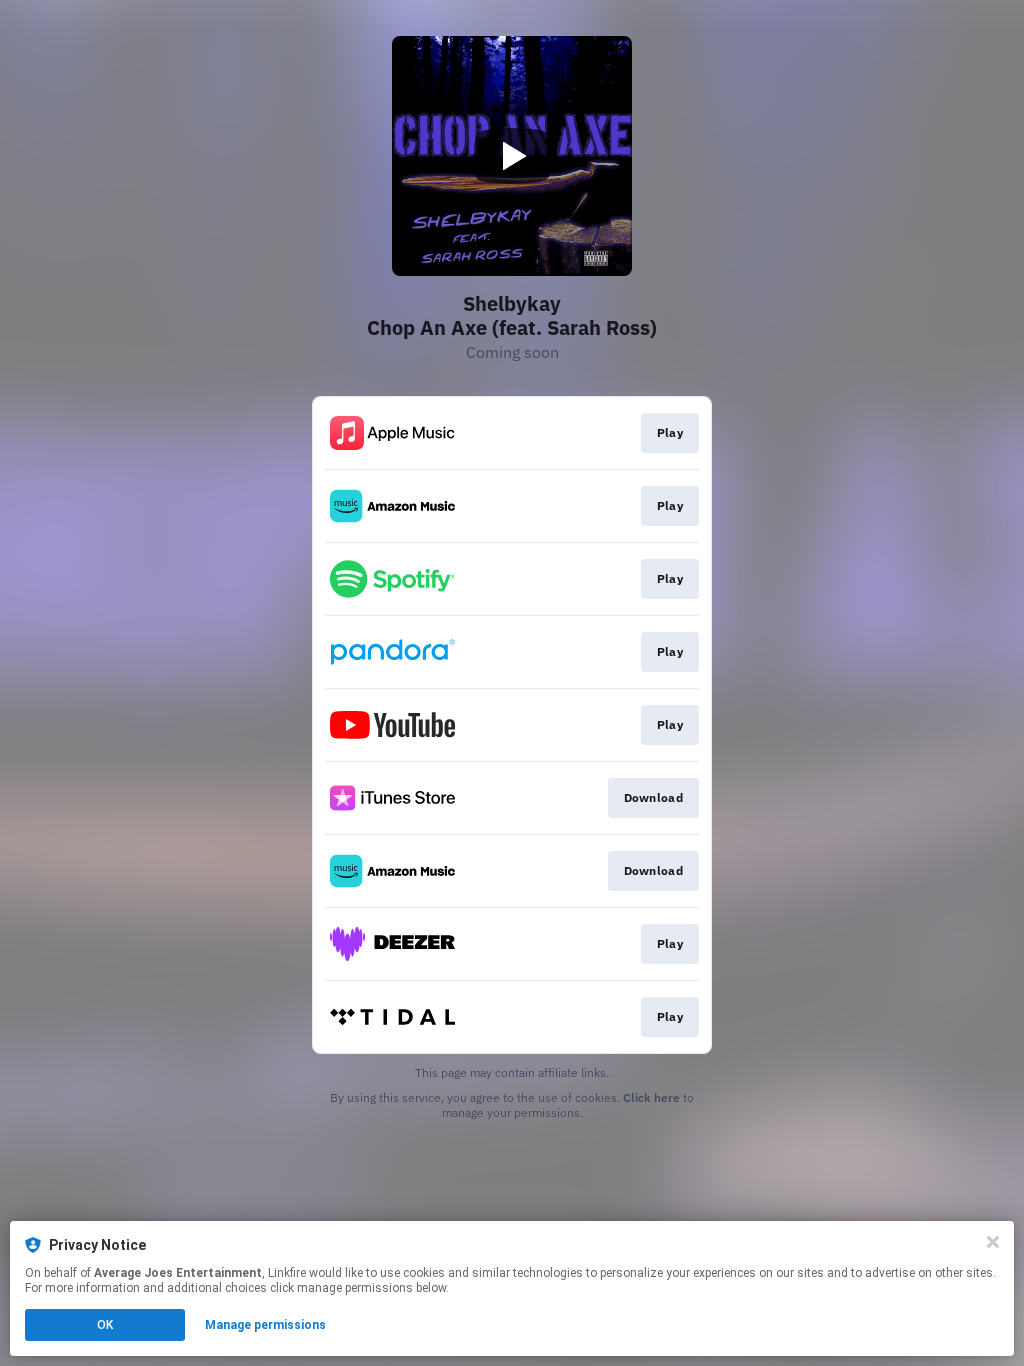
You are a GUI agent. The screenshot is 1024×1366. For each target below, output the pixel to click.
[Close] (993, 1242)
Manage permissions (265, 1325)
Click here (651, 1097)
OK (105, 1325)
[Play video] (512, 156)
